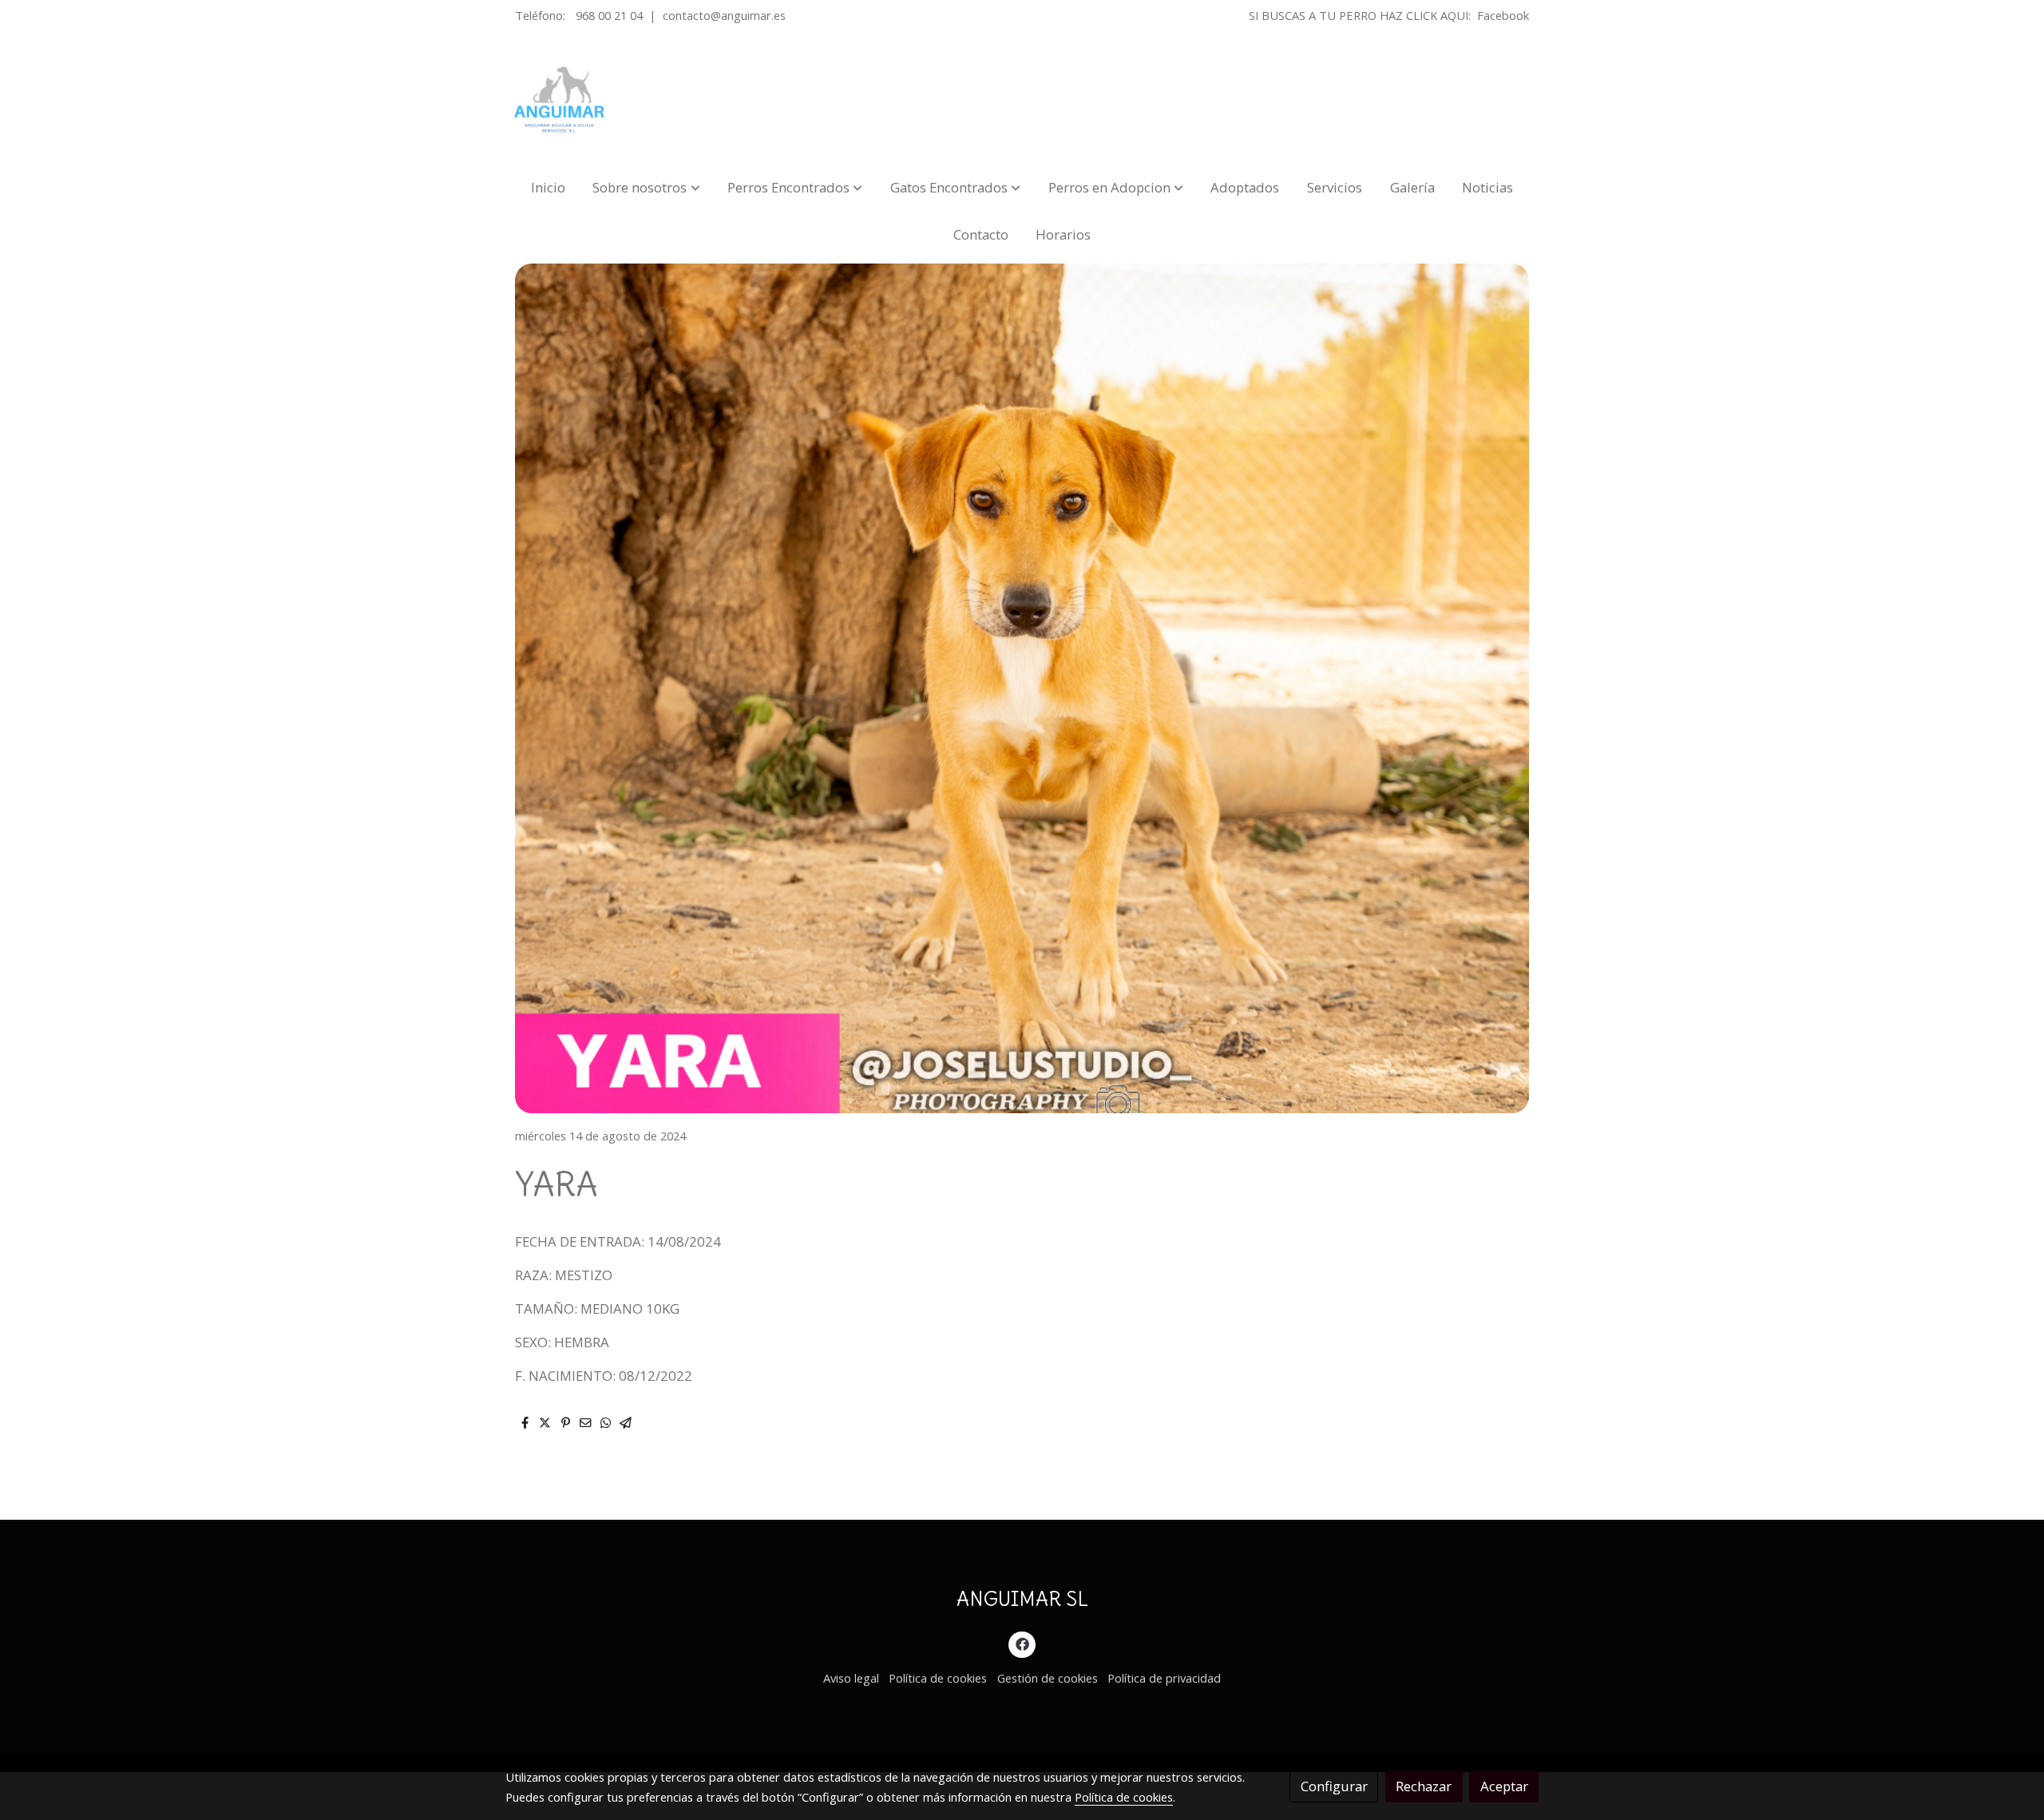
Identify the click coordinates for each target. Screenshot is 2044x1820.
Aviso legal (851, 1678)
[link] (560, 100)
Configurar (1334, 1786)
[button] (647, 187)
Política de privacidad (1164, 1678)
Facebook (1503, 15)
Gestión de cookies (1048, 1678)
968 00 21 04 (609, 15)
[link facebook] (1022, 1643)
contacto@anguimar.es (724, 15)
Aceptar (1504, 1786)
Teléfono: (542, 15)
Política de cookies (938, 1678)
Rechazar (1424, 1786)
